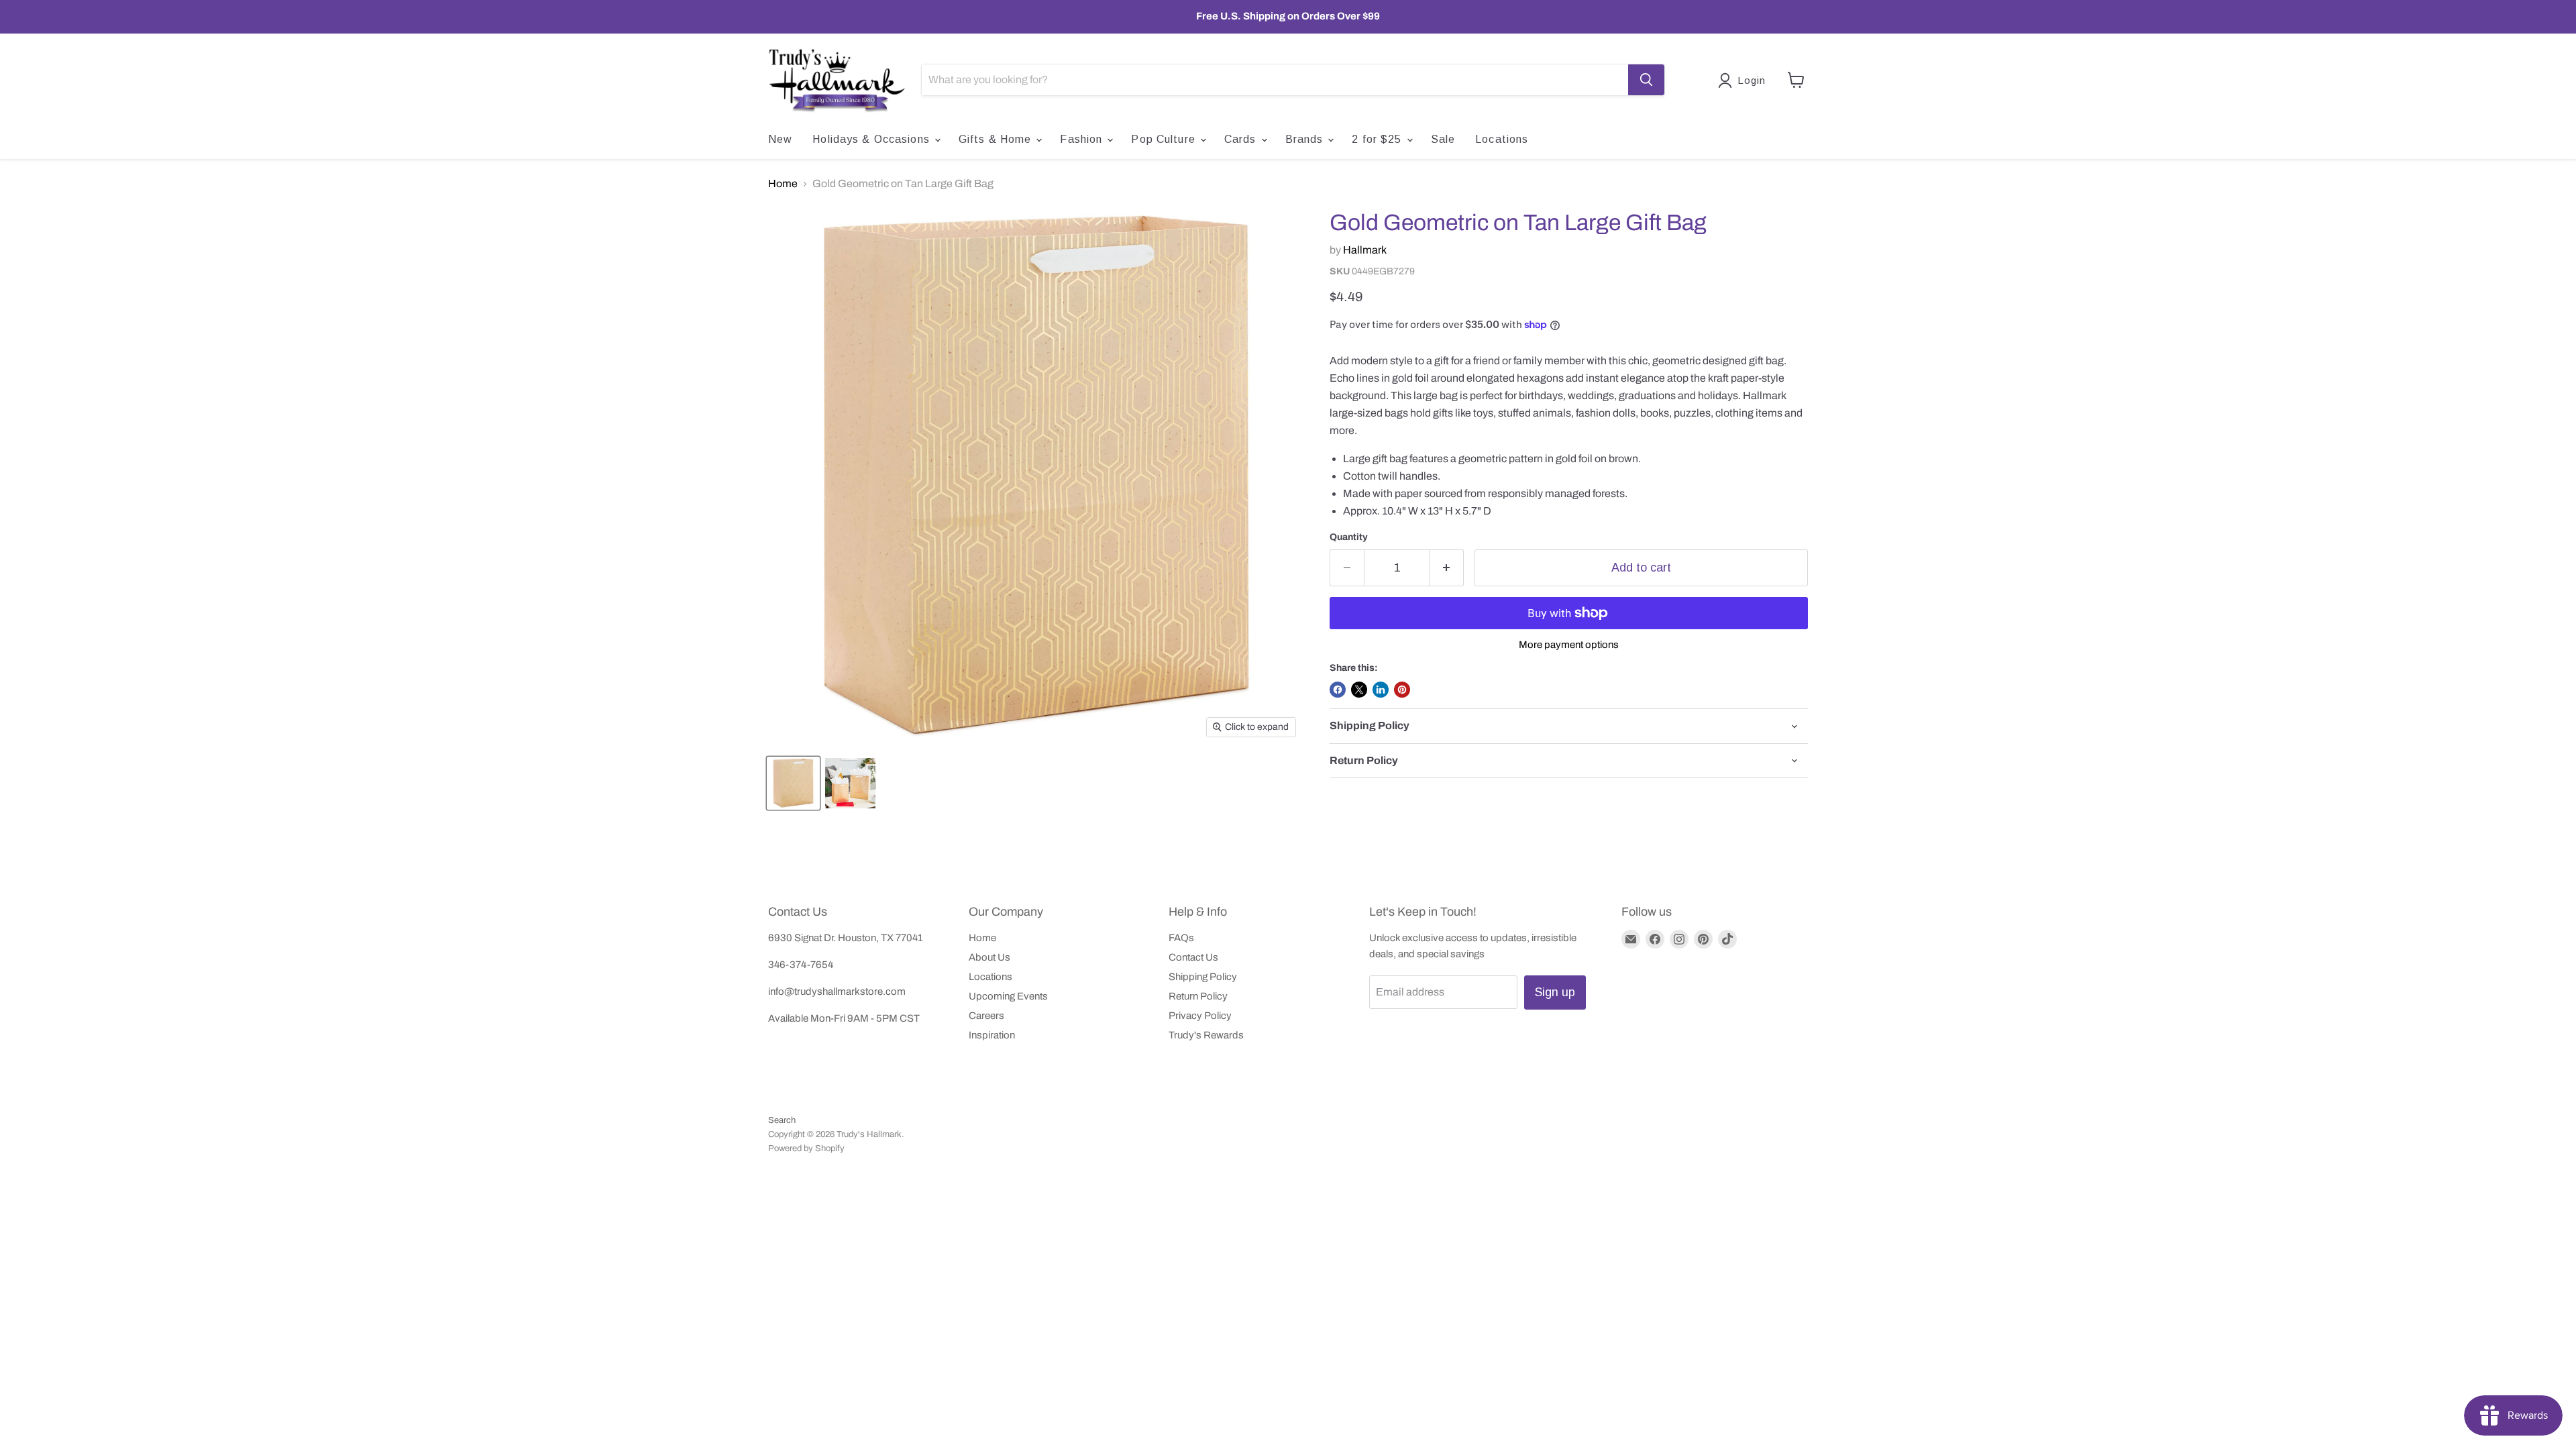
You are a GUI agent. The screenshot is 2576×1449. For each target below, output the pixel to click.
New (780, 139)
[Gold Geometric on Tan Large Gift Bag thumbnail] (793, 783)
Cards (1242, 139)
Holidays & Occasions (873, 139)
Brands (1306, 139)
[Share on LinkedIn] (1381, 690)
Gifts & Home (997, 139)
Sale (1443, 139)
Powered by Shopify (806, 1148)
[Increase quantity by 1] (1447, 568)
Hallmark (1365, 250)
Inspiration (992, 1035)
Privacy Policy (1200, 1016)
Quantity (1349, 537)
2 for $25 (1378, 139)
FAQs (1181, 938)
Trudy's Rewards (1206, 1035)
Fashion (1083, 139)
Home (783, 183)
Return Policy (1198, 996)
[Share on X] (1359, 690)
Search (782, 1120)
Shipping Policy (1203, 977)
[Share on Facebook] (1338, 690)
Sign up (1555, 992)
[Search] (1646, 80)
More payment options (1569, 645)
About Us (989, 957)
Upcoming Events (1008, 996)
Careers (986, 1016)
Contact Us (1193, 957)
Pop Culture (1165, 139)
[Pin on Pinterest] (1402, 690)
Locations (1502, 139)
